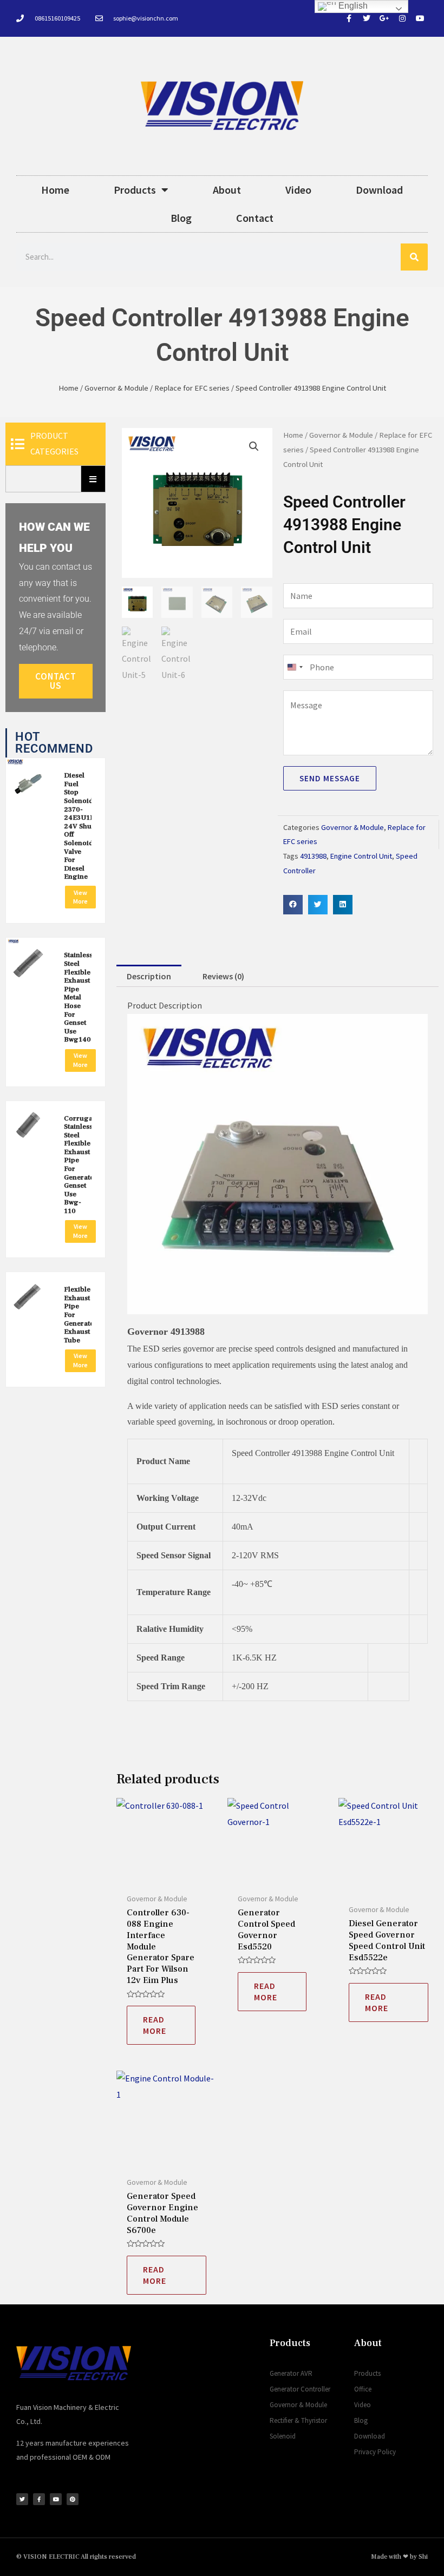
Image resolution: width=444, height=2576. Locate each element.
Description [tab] (149, 976)
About (227, 190)
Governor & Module (116, 388)
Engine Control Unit (361, 856)
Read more (155, 2025)
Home (55, 190)
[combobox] (295, 667)
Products (135, 190)
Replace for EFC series (192, 388)
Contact (255, 218)
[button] (254, 446)
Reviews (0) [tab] (223, 976)
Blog (181, 218)
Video (298, 190)
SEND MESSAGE (330, 778)
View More (80, 897)
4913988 (313, 856)
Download (379, 190)
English (352, 6)
